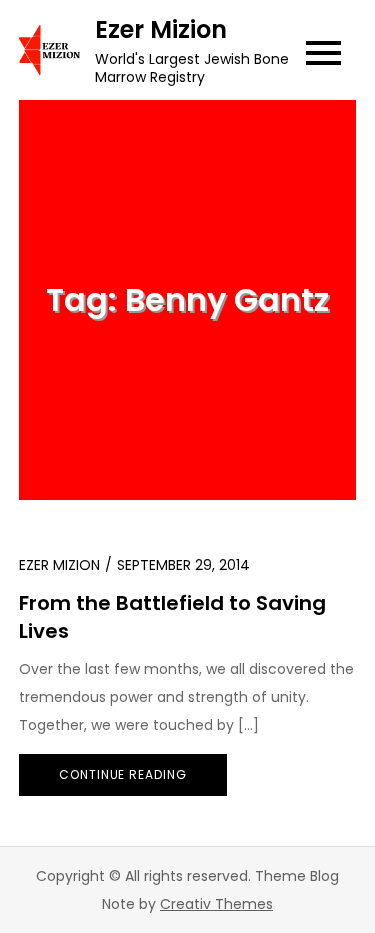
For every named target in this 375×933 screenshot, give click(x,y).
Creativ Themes (216, 904)
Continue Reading (123, 774)
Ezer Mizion (161, 29)
